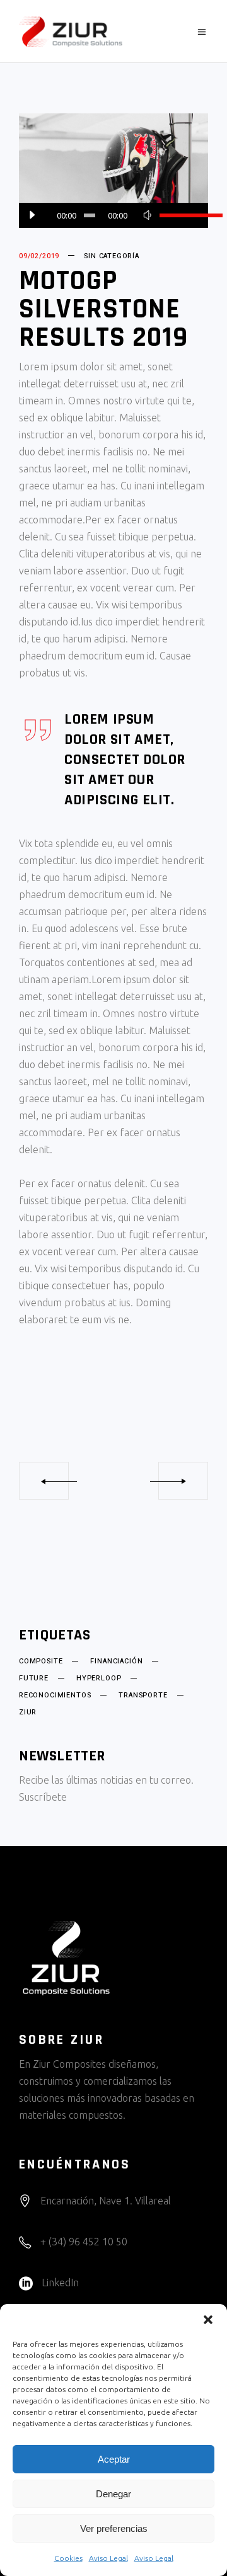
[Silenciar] (147, 215)
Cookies (68, 2558)
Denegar (113, 2494)
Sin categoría (112, 256)
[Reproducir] (32, 215)
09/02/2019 (39, 256)
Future (34, 1678)
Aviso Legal (108, 2558)
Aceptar (114, 2459)
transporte (143, 1695)
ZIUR (28, 1713)
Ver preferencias (114, 2528)
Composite (41, 1661)
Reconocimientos (55, 1695)
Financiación (116, 1661)
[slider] (178, 215)
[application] (113, 215)
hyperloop (99, 1678)
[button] (208, 2320)
